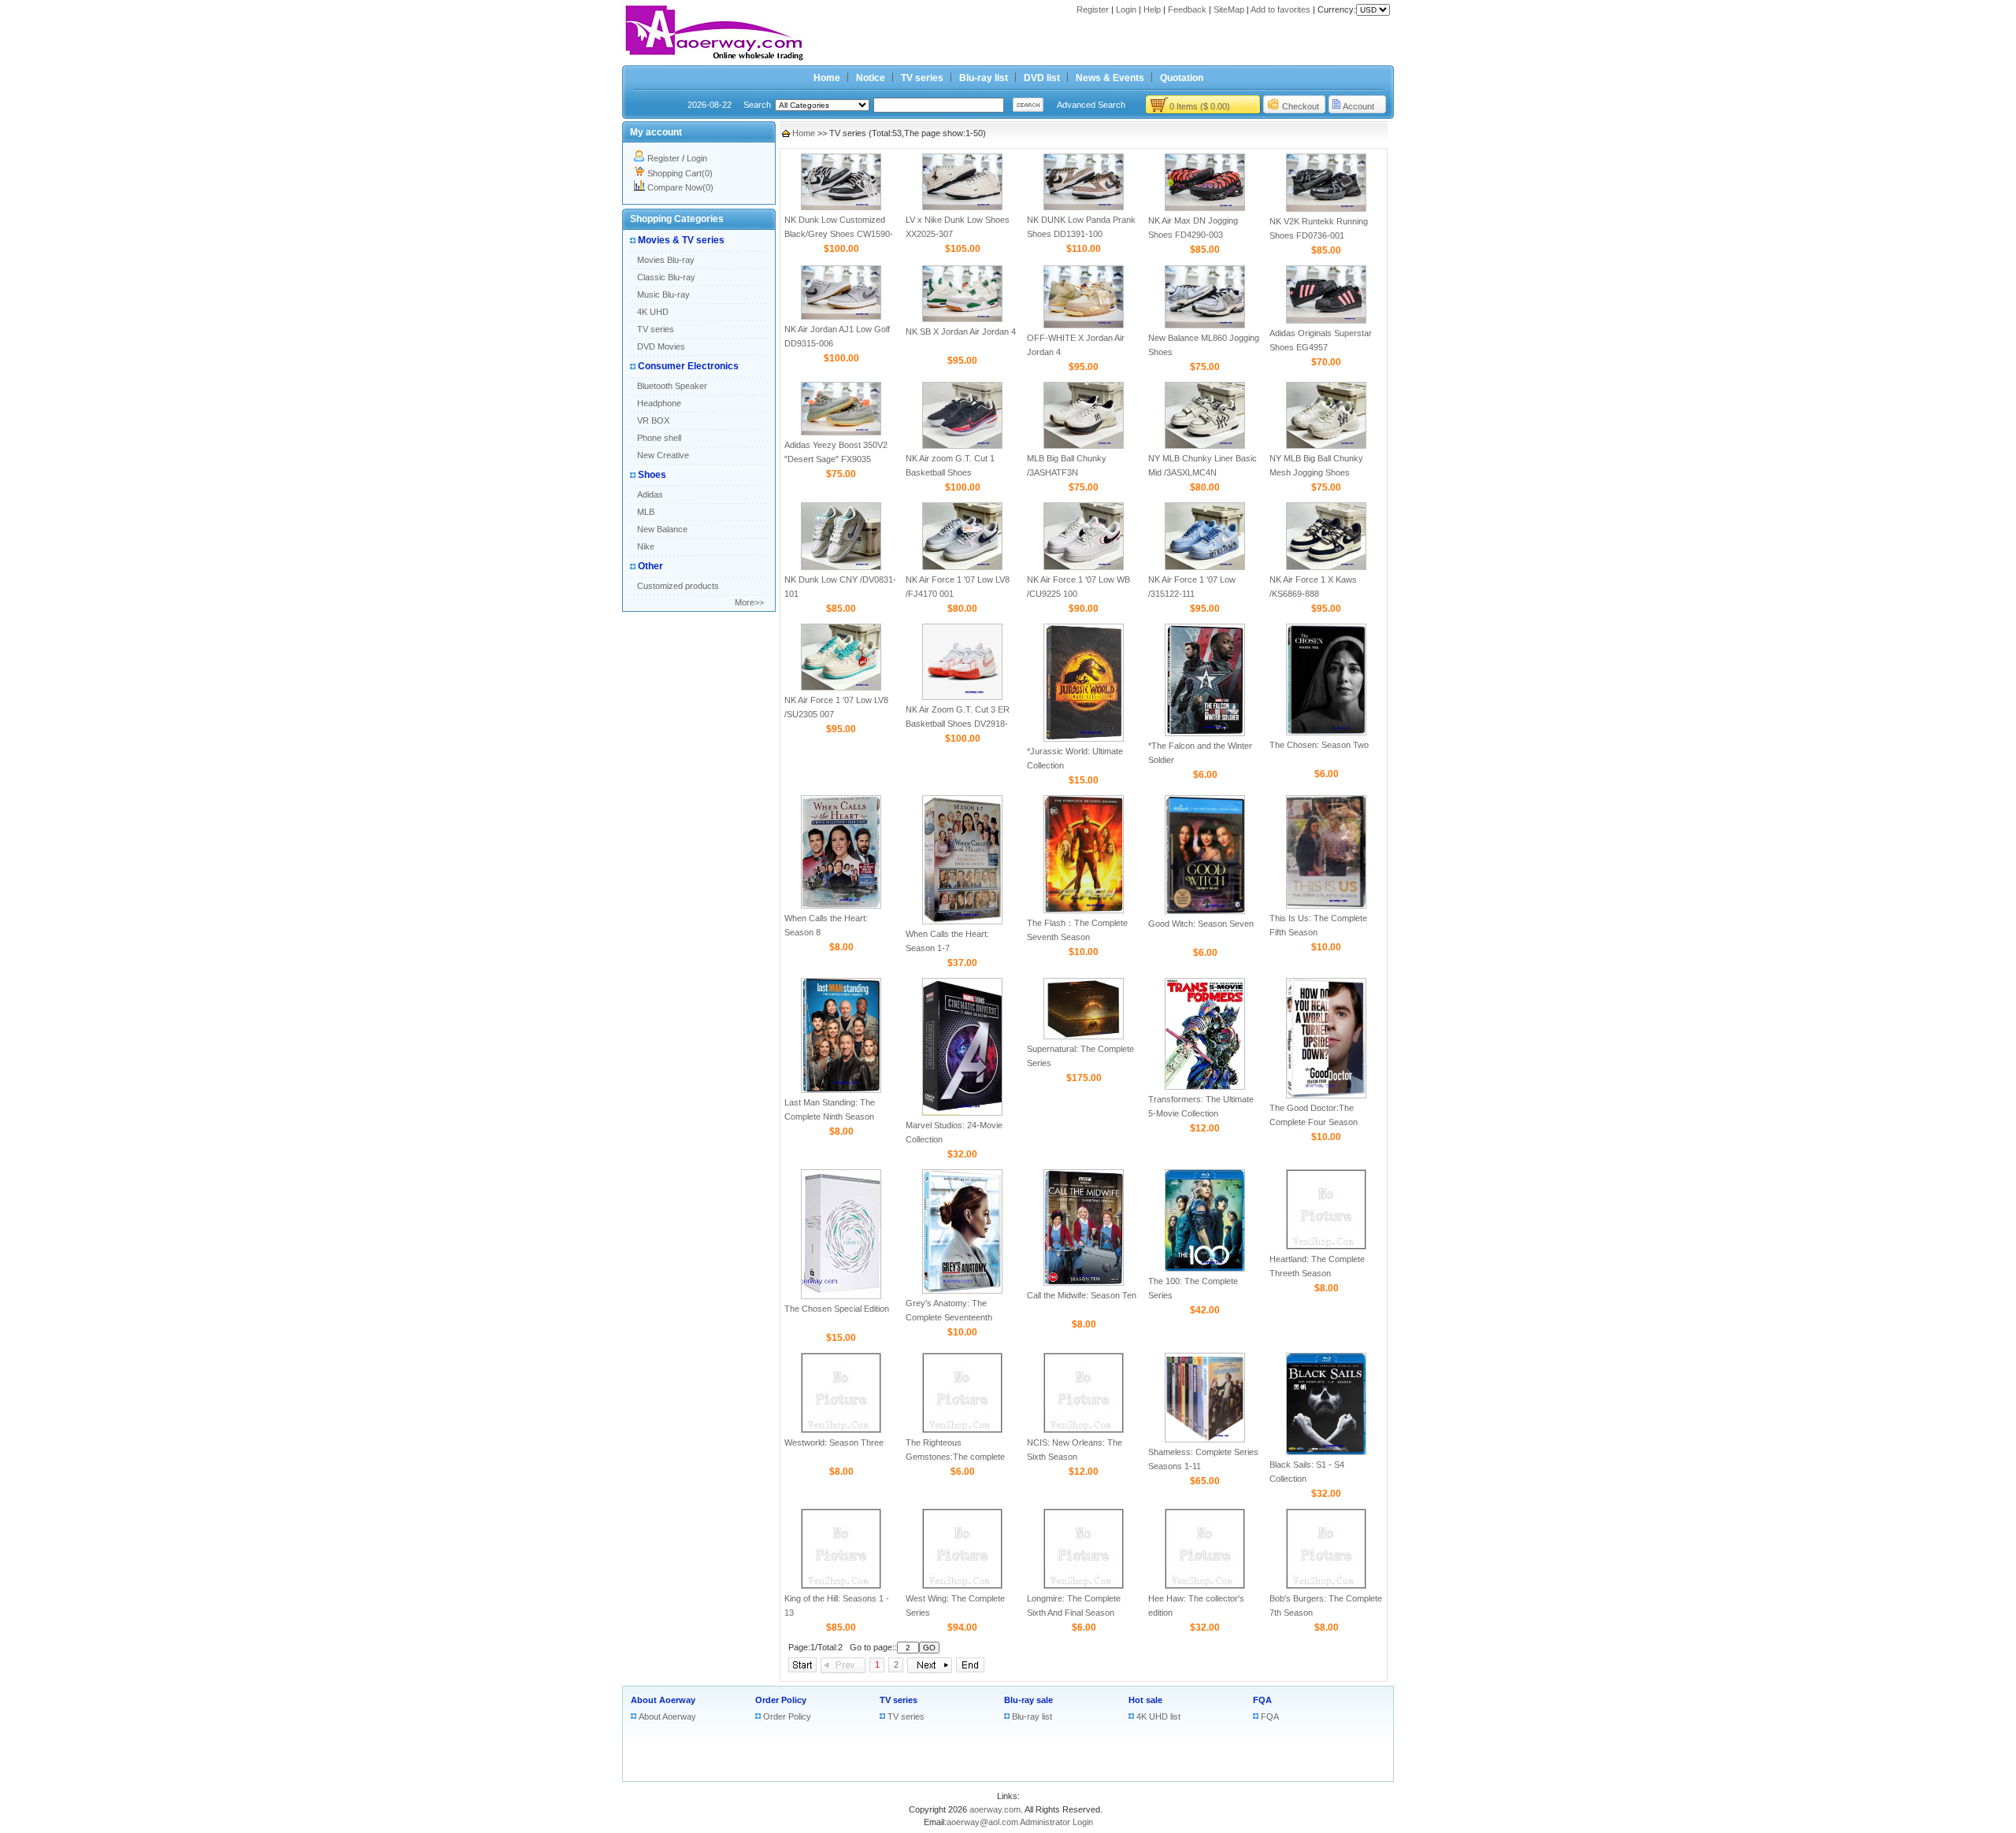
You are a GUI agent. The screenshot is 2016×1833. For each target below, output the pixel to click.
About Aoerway (663, 1700)
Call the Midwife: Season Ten (1082, 1295)
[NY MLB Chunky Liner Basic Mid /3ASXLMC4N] (1205, 446)
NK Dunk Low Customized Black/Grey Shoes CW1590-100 (839, 234)
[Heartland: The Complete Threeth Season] (1326, 1246)
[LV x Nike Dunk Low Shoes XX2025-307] (962, 207)
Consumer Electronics (688, 366)
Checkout (1301, 106)
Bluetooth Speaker (672, 386)
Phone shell (659, 438)
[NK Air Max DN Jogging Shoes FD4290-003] (1205, 208)
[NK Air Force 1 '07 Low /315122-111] (1205, 567)
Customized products (678, 586)
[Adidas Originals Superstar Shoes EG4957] (1326, 320)
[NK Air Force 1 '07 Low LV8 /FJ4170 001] (962, 567)
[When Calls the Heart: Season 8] (841, 905)
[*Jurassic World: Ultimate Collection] (1084, 739)
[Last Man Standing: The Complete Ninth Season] (841, 1090)
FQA (1262, 1700)
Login (1126, 9)
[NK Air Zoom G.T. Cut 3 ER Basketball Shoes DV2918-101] (962, 697)
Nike (646, 546)
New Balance (662, 529)
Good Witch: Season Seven (1201, 924)
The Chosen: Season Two (1319, 745)
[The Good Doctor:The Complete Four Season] (1326, 1095)
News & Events (1110, 78)
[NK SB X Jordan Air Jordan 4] (962, 319)
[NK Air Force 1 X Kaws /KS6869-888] (1326, 567)
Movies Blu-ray (666, 260)
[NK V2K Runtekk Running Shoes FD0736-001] (1326, 209)
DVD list (1042, 78)
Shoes (652, 475)
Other (650, 566)
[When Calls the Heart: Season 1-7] (962, 921)
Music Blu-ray (663, 294)
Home (827, 78)
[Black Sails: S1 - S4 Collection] (1326, 1452)
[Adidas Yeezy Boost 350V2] (841, 432)
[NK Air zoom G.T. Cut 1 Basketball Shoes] (962, 446)
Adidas (650, 494)
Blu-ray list (984, 78)
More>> (749, 602)
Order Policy (781, 1700)
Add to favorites (1280, 9)
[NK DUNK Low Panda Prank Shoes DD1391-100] (1084, 207)
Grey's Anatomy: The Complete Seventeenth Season (949, 1317)
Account (1358, 106)
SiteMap (1229, 9)
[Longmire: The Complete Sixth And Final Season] (1084, 1586)
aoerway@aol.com (982, 1822)
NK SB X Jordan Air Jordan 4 (961, 331)
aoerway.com (995, 1809)
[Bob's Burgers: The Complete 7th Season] (1326, 1586)
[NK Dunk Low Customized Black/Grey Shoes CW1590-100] (841, 207)
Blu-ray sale (1028, 1700)
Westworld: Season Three (834, 1442)
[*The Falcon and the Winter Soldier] (1205, 733)
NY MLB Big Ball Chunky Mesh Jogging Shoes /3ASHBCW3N (1316, 472)
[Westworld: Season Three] (841, 1430)
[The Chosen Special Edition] (841, 1296)
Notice (871, 78)
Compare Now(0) (680, 187)
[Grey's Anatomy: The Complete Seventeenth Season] (962, 1291)
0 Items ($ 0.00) (1200, 106)
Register (1093, 9)
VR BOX (653, 420)
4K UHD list (1158, 1716)
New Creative (663, 455)
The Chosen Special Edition (837, 1309)
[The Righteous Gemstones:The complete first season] (962, 1430)
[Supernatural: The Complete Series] (1084, 1036)
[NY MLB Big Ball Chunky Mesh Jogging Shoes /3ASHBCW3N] (1326, 446)
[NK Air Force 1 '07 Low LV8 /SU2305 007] (841, 687)
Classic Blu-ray (666, 277)
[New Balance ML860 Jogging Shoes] (1205, 325)
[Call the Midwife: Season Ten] (1084, 1283)
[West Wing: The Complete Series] (962, 1586)
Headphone (659, 403)
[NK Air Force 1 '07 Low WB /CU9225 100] (1084, 567)
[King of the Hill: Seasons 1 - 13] (841, 1586)
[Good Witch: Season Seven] (1205, 911)
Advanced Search (1091, 105)
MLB (646, 512)
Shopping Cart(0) (680, 173)
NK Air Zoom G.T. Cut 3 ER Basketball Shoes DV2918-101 (958, 724)
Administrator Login (1056, 1822)
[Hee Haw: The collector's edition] (1205, 1586)
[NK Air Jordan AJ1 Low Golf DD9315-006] (841, 317)
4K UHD (653, 312)
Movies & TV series (681, 240)
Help (1152, 9)
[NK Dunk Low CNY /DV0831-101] (841, 567)
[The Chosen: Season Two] (1326, 732)
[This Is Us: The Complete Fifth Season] (1326, 905)
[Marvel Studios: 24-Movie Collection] (962, 1113)
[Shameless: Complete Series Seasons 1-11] (1205, 1439)
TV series (922, 78)
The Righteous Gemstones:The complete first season (955, 1457)
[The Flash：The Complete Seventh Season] (1084, 910)
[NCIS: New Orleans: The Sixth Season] (1084, 1430)
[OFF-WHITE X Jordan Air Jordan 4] (1084, 325)
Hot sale (1145, 1700)
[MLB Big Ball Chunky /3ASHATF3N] (1084, 446)
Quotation (1182, 78)
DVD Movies (661, 346)
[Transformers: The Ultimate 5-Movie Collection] (1205, 1087)
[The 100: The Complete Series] (1205, 1268)
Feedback (1187, 9)
